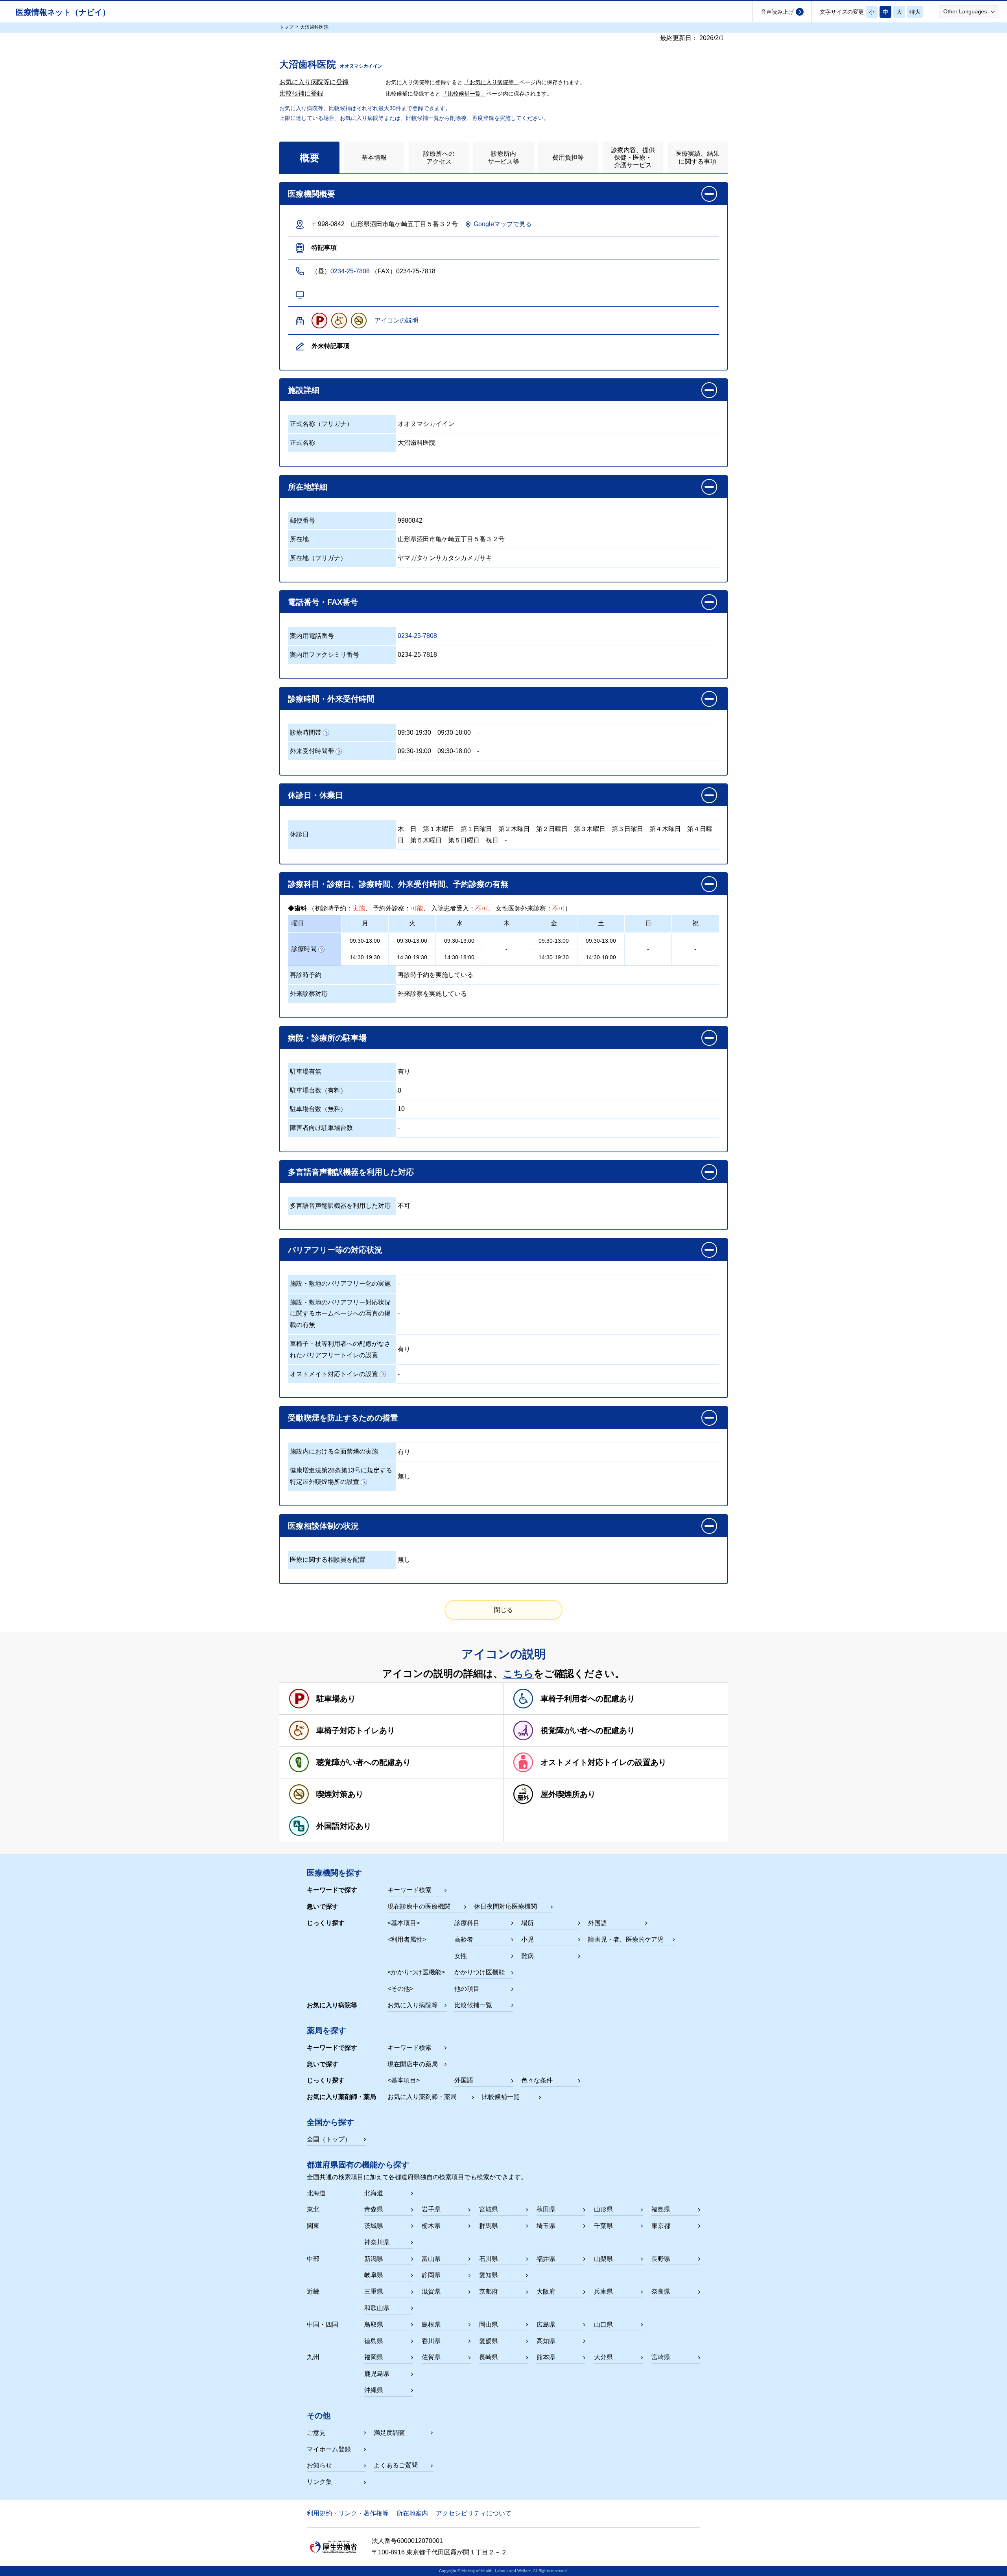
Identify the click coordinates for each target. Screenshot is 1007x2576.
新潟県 (374, 2259)
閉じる (503, 1610)
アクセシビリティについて (474, 2513)
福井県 (546, 2259)
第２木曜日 (514, 829)
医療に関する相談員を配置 (328, 1560)
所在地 (299, 539)
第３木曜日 (590, 829)
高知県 (546, 2341)
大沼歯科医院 (417, 443)
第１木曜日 (439, 829)
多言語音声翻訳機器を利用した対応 (340, 1206)
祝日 (492, 840)
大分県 (603, 2357)
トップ (286, 27)
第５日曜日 (464, 840)
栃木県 (431, 2226)
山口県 (603, 2324)
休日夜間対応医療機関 (505, 1906)
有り (404, 1071)
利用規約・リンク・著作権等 (348, 2513)
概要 (310, 158)
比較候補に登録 (301, 93)
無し (404, 1476)
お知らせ (319, 2465)
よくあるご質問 (396, 2465)
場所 (527, 1923)
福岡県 (374, 2357)
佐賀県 (431, 2357)
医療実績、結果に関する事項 (697, 157)
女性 (461, 1956)
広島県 (546, 2324)
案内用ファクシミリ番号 (325, 655)
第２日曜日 (552, 829)
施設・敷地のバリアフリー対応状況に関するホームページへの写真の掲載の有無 (340, 1314)
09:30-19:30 (414, 732)
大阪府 (546, 2291)
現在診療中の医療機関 (419, 1906)
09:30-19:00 (414, 751)
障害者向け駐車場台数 (321, 1128)
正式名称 (302, 443)
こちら (518, 1673)
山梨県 (603, 2259)
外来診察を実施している (432, 994)
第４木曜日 (665, 829)
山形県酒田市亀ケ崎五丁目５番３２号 (451, 539)
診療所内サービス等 (503, 157)
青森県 (374, 2209)
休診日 (299, 834)
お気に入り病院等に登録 (314, 82)
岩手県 (431, 2209)
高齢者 (464, 1939)
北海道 (374, 2193)
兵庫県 (603, 2291)
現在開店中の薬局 (413, 2064)
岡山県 (489, 2324)
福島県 (661, 2209)
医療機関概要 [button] (312, 194)
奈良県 (661, 2291)
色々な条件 (537, 2080)
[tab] (309, 158)
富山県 (431, 2259)
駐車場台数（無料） (318, 1109)
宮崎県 (661, 2357)
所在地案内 (412, 2513)
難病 (527, 1956)
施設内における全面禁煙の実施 (334, 1451)
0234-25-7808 (350, 271)
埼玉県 (546, 2226)
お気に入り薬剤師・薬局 (422, 2097)
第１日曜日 (476, 829)
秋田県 (546, 2209)
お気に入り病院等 (413, 2005)
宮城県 (489, 2209)
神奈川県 (377, 2242)
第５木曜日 (426, 840)
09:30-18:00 (454, 732)
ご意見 (316, 2433)
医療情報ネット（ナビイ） (63, 12)
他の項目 (467, 1989)
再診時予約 (306, 975)
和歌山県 (377, 2308)
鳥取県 (374, 2324)
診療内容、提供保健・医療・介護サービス (633, 158)
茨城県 (374, 2226)
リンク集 (319, 2482)
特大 (915, 12)
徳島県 (374, 2341)
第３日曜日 (627, 829)
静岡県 (431, 2275)
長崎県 (489, 2357)
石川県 (489, 2259)
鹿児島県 (377, 2374)
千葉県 (603, 2226)
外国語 (598, 1923)
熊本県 (546, 2357)
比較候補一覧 (473, 2005)
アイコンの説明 (397, 320)
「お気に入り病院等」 (492, 82)
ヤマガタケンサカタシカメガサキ (445, 558)
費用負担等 (568, 158)
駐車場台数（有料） (318, 1090)
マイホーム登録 (329, 2449)
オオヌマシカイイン (426, 424)
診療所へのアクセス (439, 157)
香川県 (431, 2341)
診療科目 (467, 1923)
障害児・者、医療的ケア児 (626, 1939)
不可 (404, 1206)
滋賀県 (431, 2291)
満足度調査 (389, 2433)
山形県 (603, 2209)
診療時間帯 (306, 732)
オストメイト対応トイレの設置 (334, 1374)
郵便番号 (302, 521)
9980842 (410, 521)
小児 (527, 1939)
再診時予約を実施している (435, 975)
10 (401, 1109)
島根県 (431, 2324)
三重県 (374, 2291)
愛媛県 (489, 2341)
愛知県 (489, 2275)
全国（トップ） (329, 2139)
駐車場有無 (306, 1071)
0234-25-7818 (417, 655)
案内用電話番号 (312, 636)
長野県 (661, 2259)
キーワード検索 (409, 1890)
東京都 (661, 2226)
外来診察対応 (309, 994)
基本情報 (374, 158)
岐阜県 (374, 2275)
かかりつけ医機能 (480, 1972)
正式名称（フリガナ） (321, 424)
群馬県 (489, 2226)
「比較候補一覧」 (464, 94)
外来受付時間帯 (312, 751)
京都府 (489, 2291)
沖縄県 (374, 2390)
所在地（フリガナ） (318, 558)
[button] (969, 11)
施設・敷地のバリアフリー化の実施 (340, 1283)
